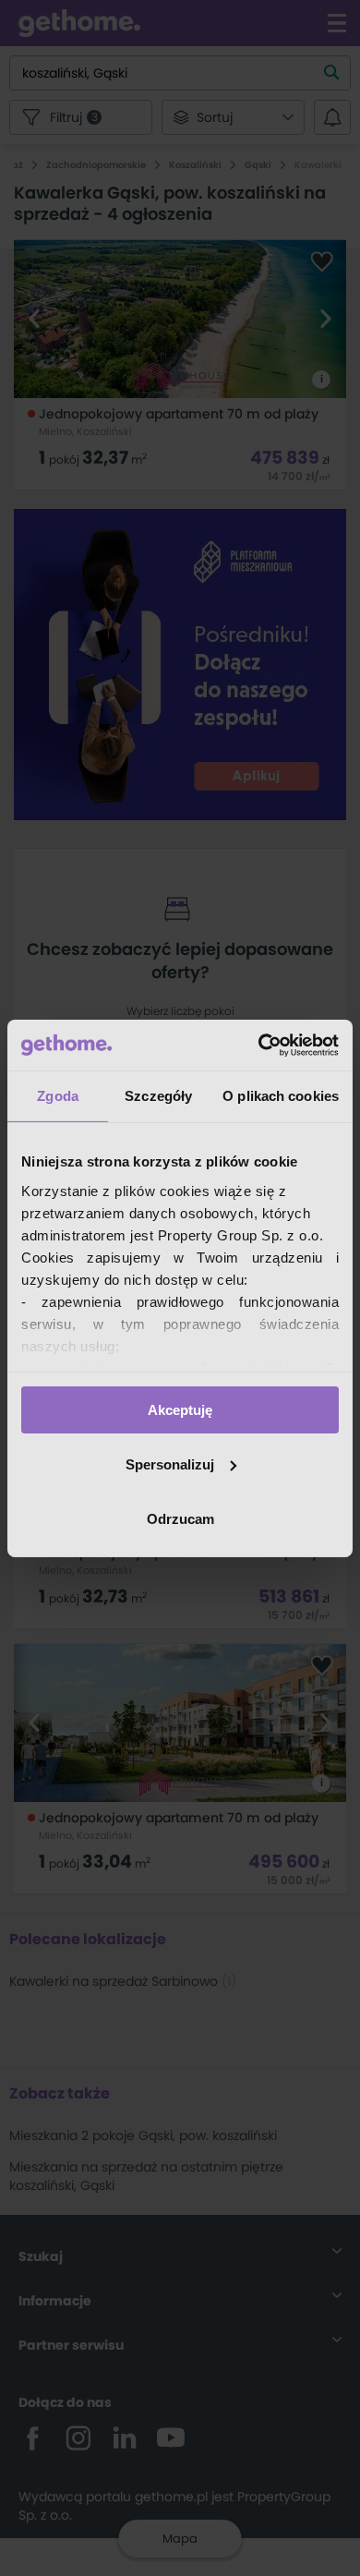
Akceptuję (180, 1410)
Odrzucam (180, 1518)
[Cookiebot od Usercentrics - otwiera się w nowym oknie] (259, 1045)
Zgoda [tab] (58, 1096)
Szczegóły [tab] (158, 1096)
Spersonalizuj (170, 1464)
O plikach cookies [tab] (281, 1096)
